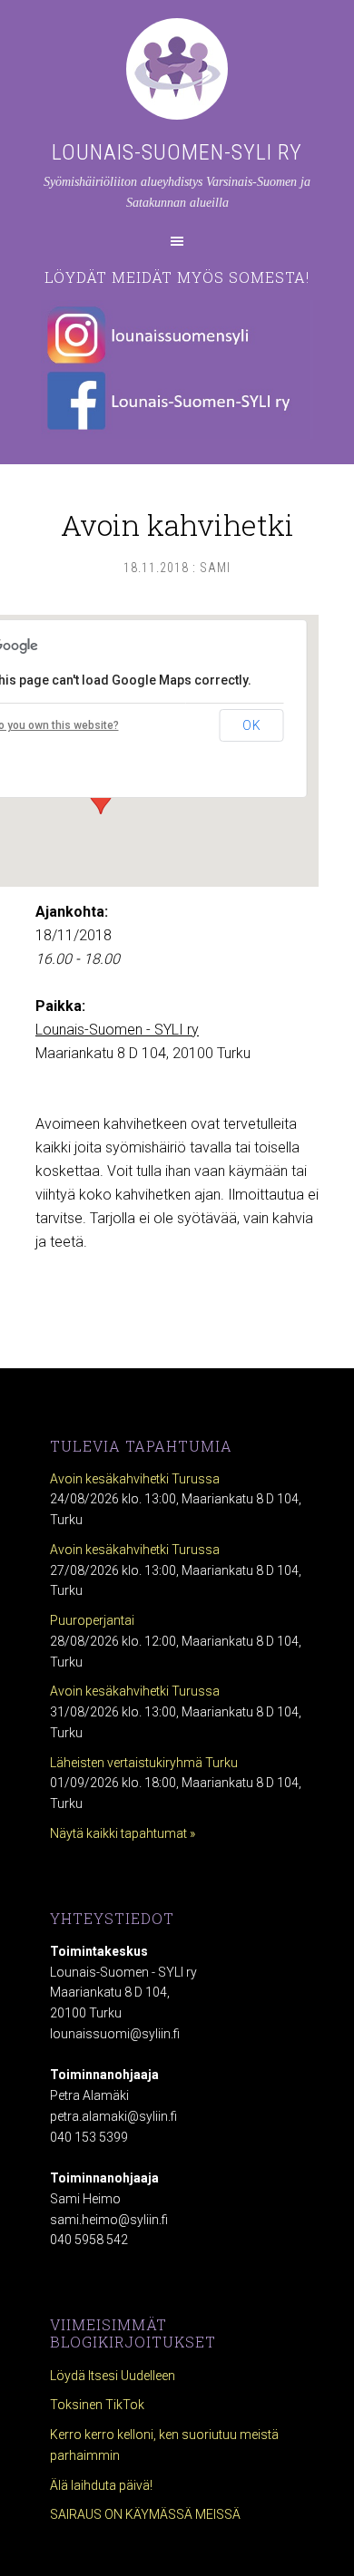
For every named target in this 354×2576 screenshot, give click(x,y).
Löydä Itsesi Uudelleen (113, 2376)
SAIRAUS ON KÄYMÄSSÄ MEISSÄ (145, 2514)
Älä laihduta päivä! (101, 2485)
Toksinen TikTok (97, 2405)
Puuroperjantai (92, 1620)
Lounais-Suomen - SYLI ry (117, 1030)
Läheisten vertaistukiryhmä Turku (144, 1763)
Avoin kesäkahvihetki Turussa (135, 1479)
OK (252, 725)
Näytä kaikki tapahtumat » (123, 1833)
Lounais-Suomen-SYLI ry (177, 152)
